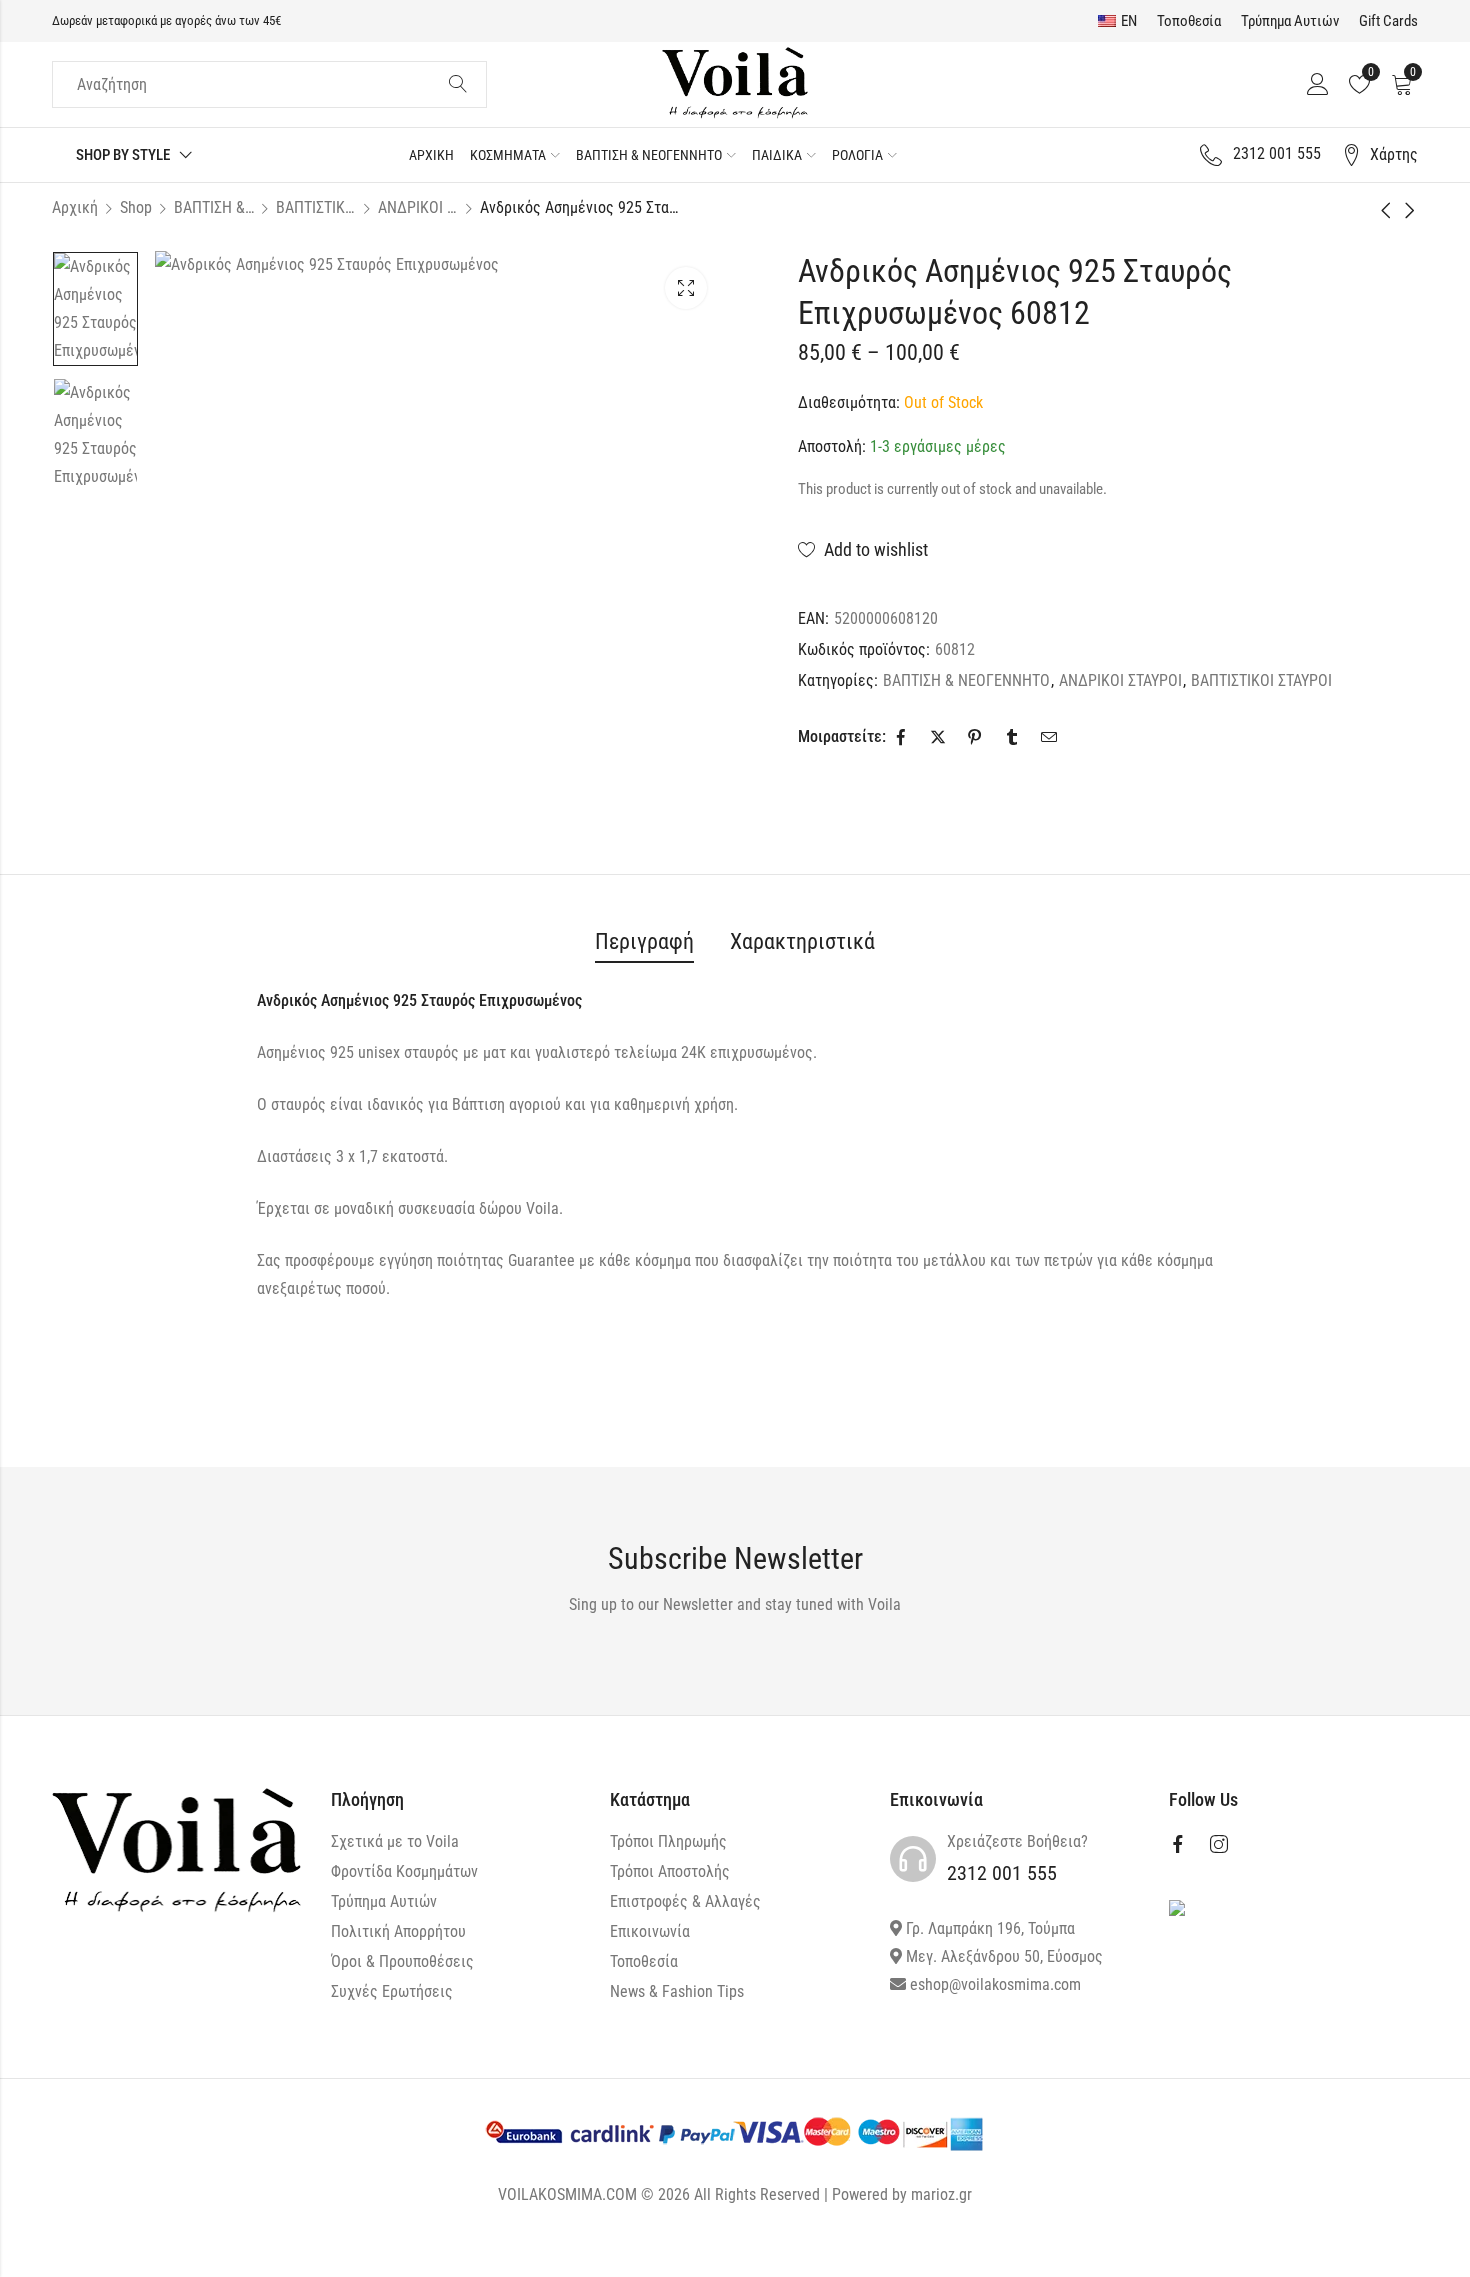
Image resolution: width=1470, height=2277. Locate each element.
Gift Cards (1388, 21)
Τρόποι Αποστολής (670, 1871)
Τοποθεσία (1189, 21)
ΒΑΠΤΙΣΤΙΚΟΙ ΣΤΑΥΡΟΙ (316, 207)
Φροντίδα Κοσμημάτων (404, 1871)
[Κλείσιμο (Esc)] (1377, 2252)
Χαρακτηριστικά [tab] (802, 941)
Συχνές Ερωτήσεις (392, 1991)
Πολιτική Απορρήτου (398, 1931)
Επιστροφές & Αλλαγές (685, 1901)
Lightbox (686, 288)
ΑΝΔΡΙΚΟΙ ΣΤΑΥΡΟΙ (418, 207)
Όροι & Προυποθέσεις (402, 1961)
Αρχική (75, 207)
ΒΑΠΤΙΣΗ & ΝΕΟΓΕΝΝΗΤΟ (214, 207)
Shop (136, 207)
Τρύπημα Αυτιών (1290, 21)
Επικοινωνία (650, 1931)
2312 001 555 (1002, 1873)
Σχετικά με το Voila (395, 1841)
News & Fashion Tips (677, 1991)
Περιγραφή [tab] (644, 941)
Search (458, 85)
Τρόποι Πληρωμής (668, 1841)
